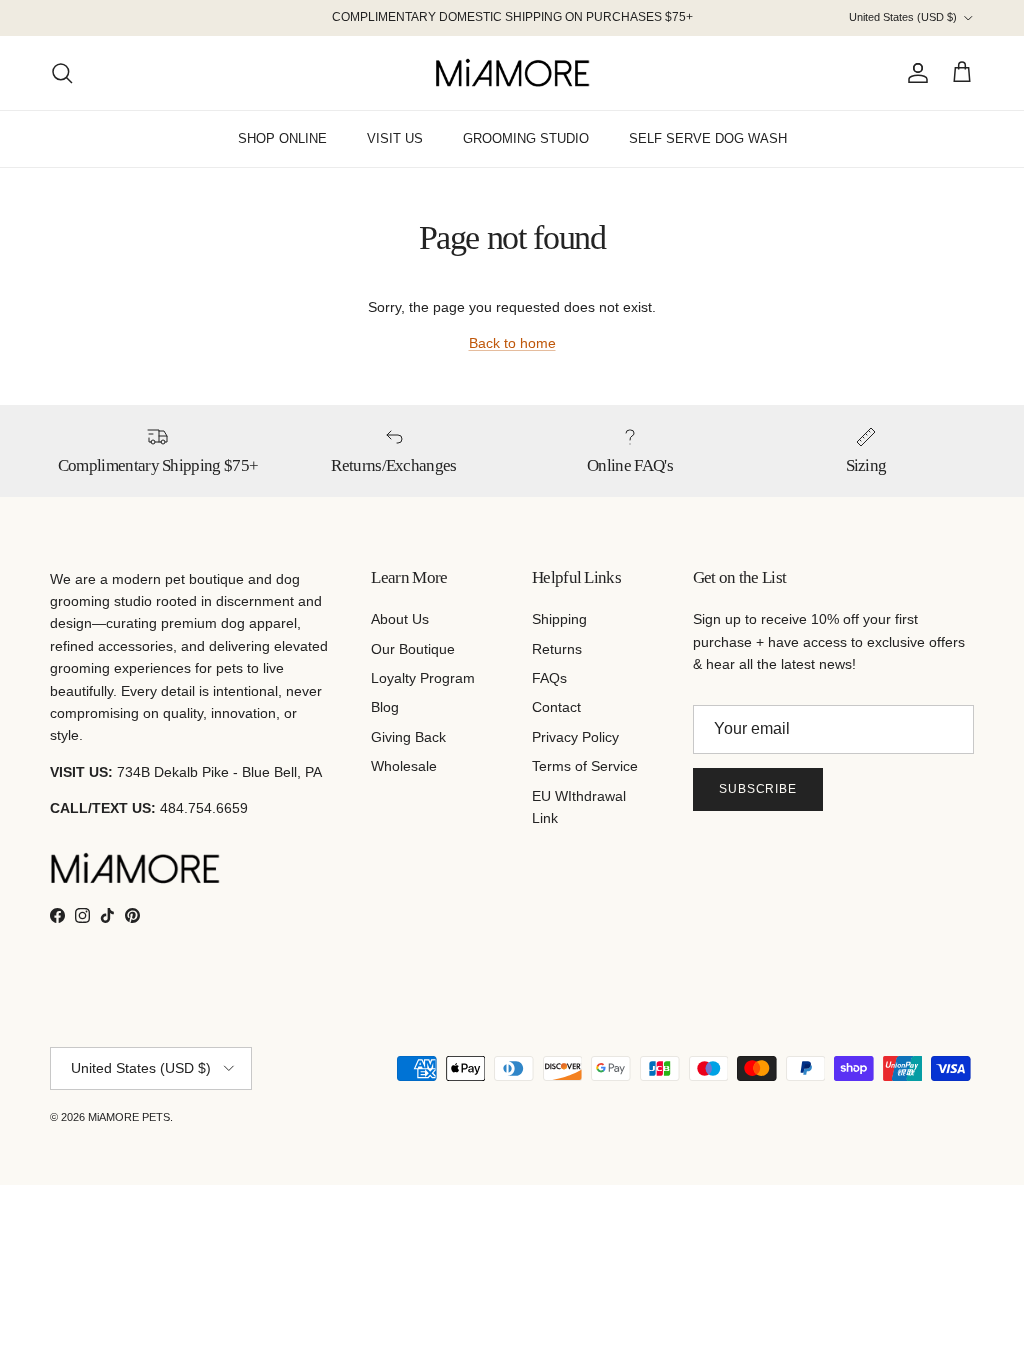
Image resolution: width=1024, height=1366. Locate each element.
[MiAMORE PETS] (512, 73)
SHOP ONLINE (282, 138)
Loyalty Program (423, 678)
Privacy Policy (575, 737)
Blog (385, 707)
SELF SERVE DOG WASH (708, 138)
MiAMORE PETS (129, 1117)
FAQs (549, 678)
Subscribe (758, 789)
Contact (556, 707)
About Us (400, 619)
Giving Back (408, 737)
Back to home (512, 343)
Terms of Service (585, 766)
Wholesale (404, 766)
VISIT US (395, 138)
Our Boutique (413, 649)
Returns (557, 649)
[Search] (62, 73)
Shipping (559, 619)
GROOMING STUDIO (526, 138)
